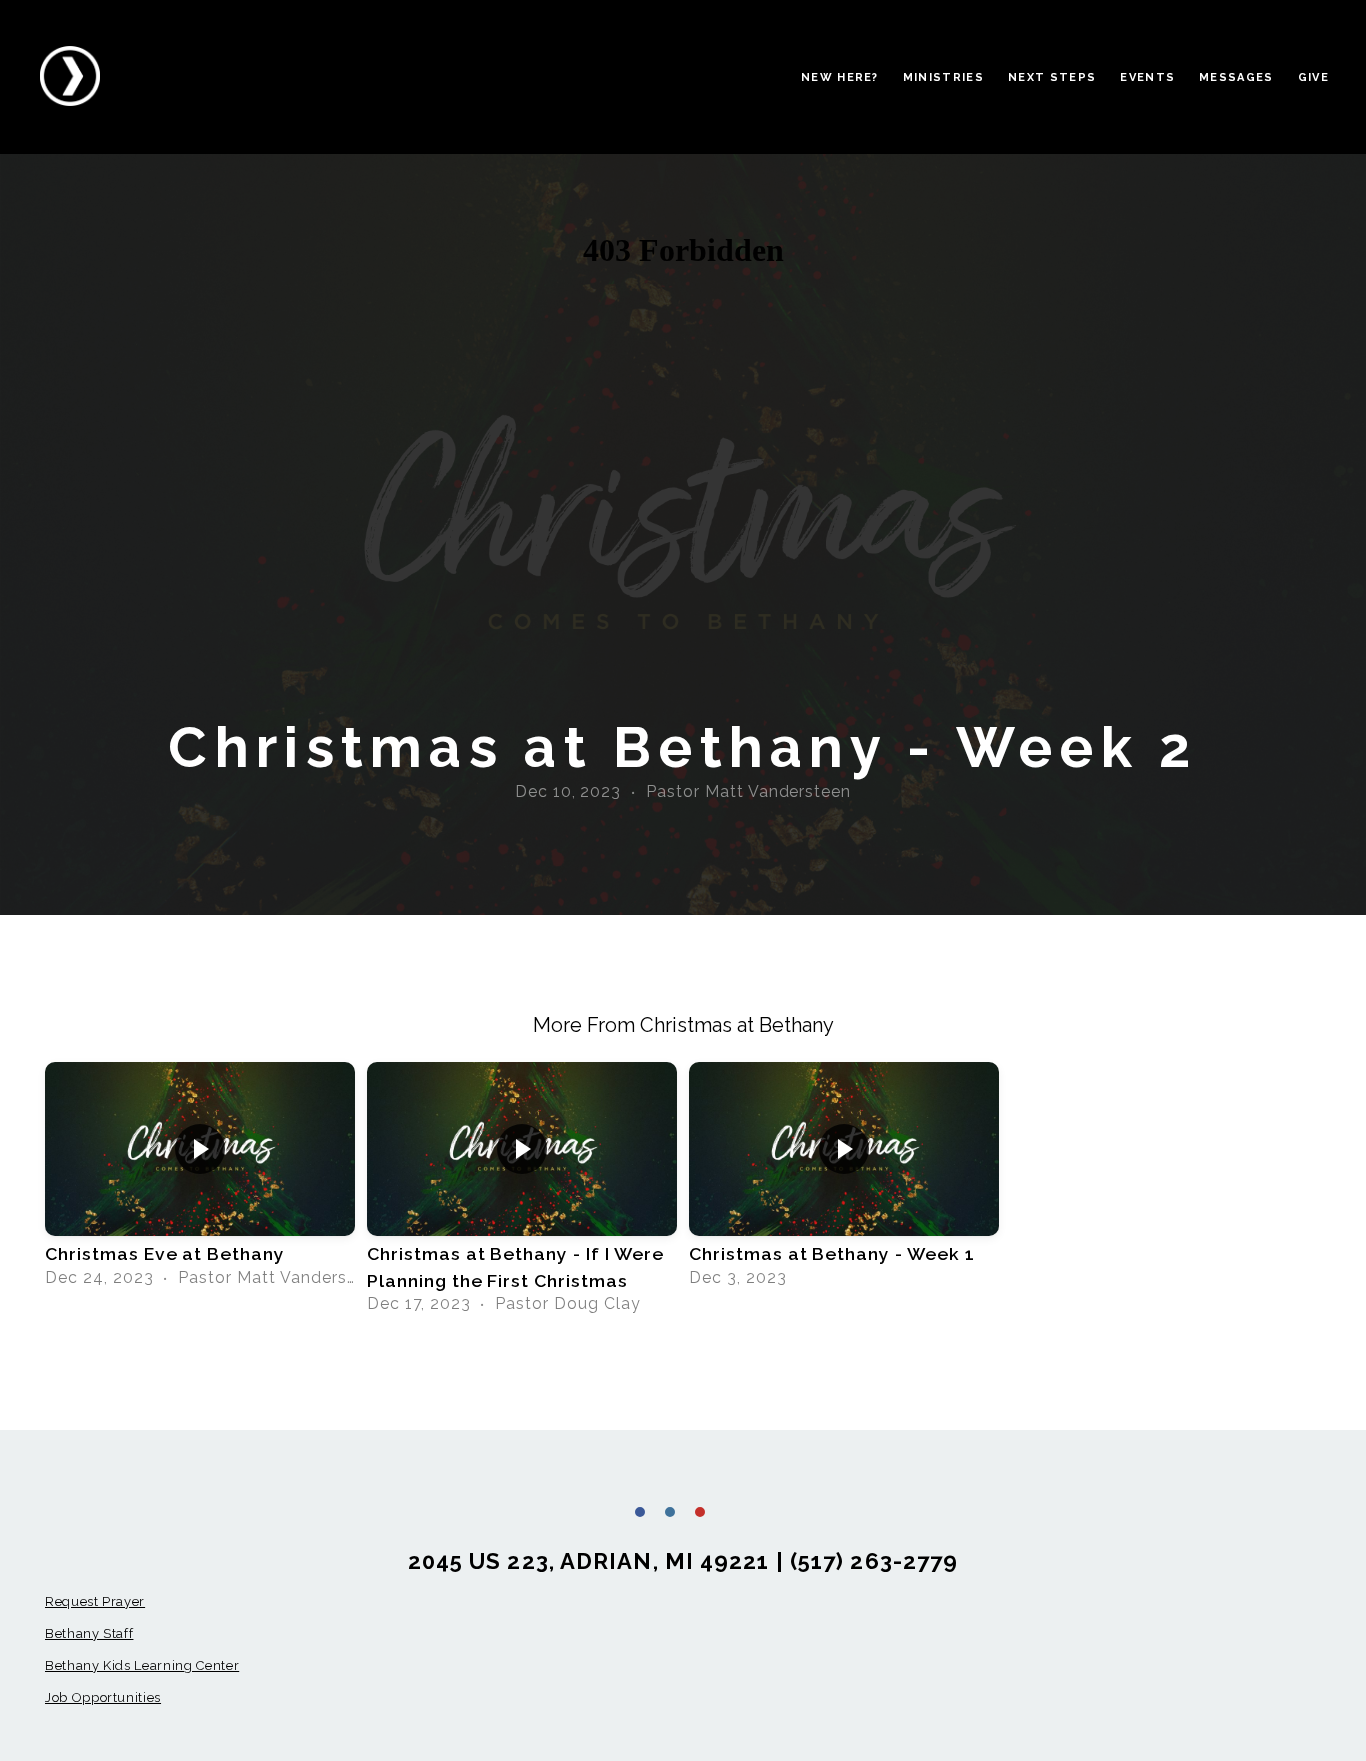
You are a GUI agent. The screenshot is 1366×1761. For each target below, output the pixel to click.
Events (1147, 77)
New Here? (840, 77)
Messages (1236, 77)
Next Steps (1052, 77)
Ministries (943, 77)
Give (1313, 77)
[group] (200, 1181)
